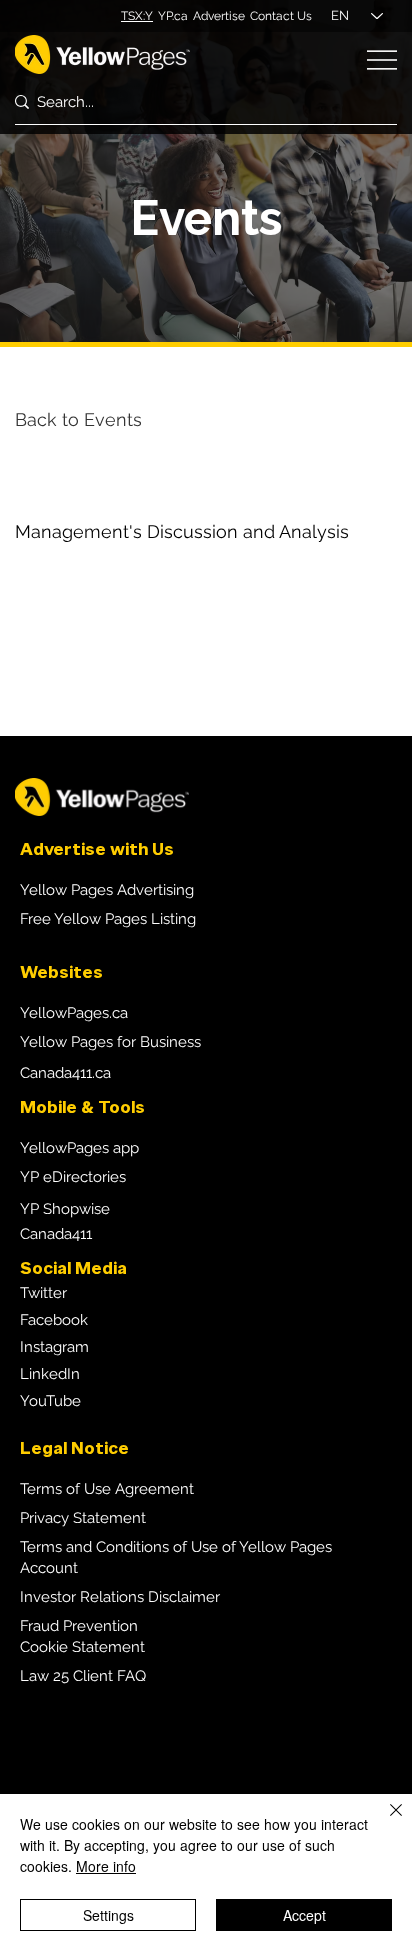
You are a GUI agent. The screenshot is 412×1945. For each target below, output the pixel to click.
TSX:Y (137, 16)
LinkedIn (50, 1374)
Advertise (219, 16)
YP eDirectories (73, 1177)
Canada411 (56, 1234)
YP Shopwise (65, 1209)
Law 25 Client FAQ (83, 1676)
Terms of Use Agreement (107, 1489)
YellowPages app (79, 1148)
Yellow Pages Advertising (107, 890)
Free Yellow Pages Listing (108, 919)
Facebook (54, 1320)
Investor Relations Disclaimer (120, 1597)
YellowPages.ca (74, 1013)
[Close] (384, 1822)
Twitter (43, 1293)
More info (106, 1866)
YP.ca (173, 16)
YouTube (50, 1401)
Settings (108, 1915)
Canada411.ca (65, 1073)
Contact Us (281, 16)
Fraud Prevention (79, 1626)
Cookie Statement (82, 1647)
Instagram (54, 1347)
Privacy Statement (83, 1518)
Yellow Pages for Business (110, 1042)
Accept (304, 1915)
